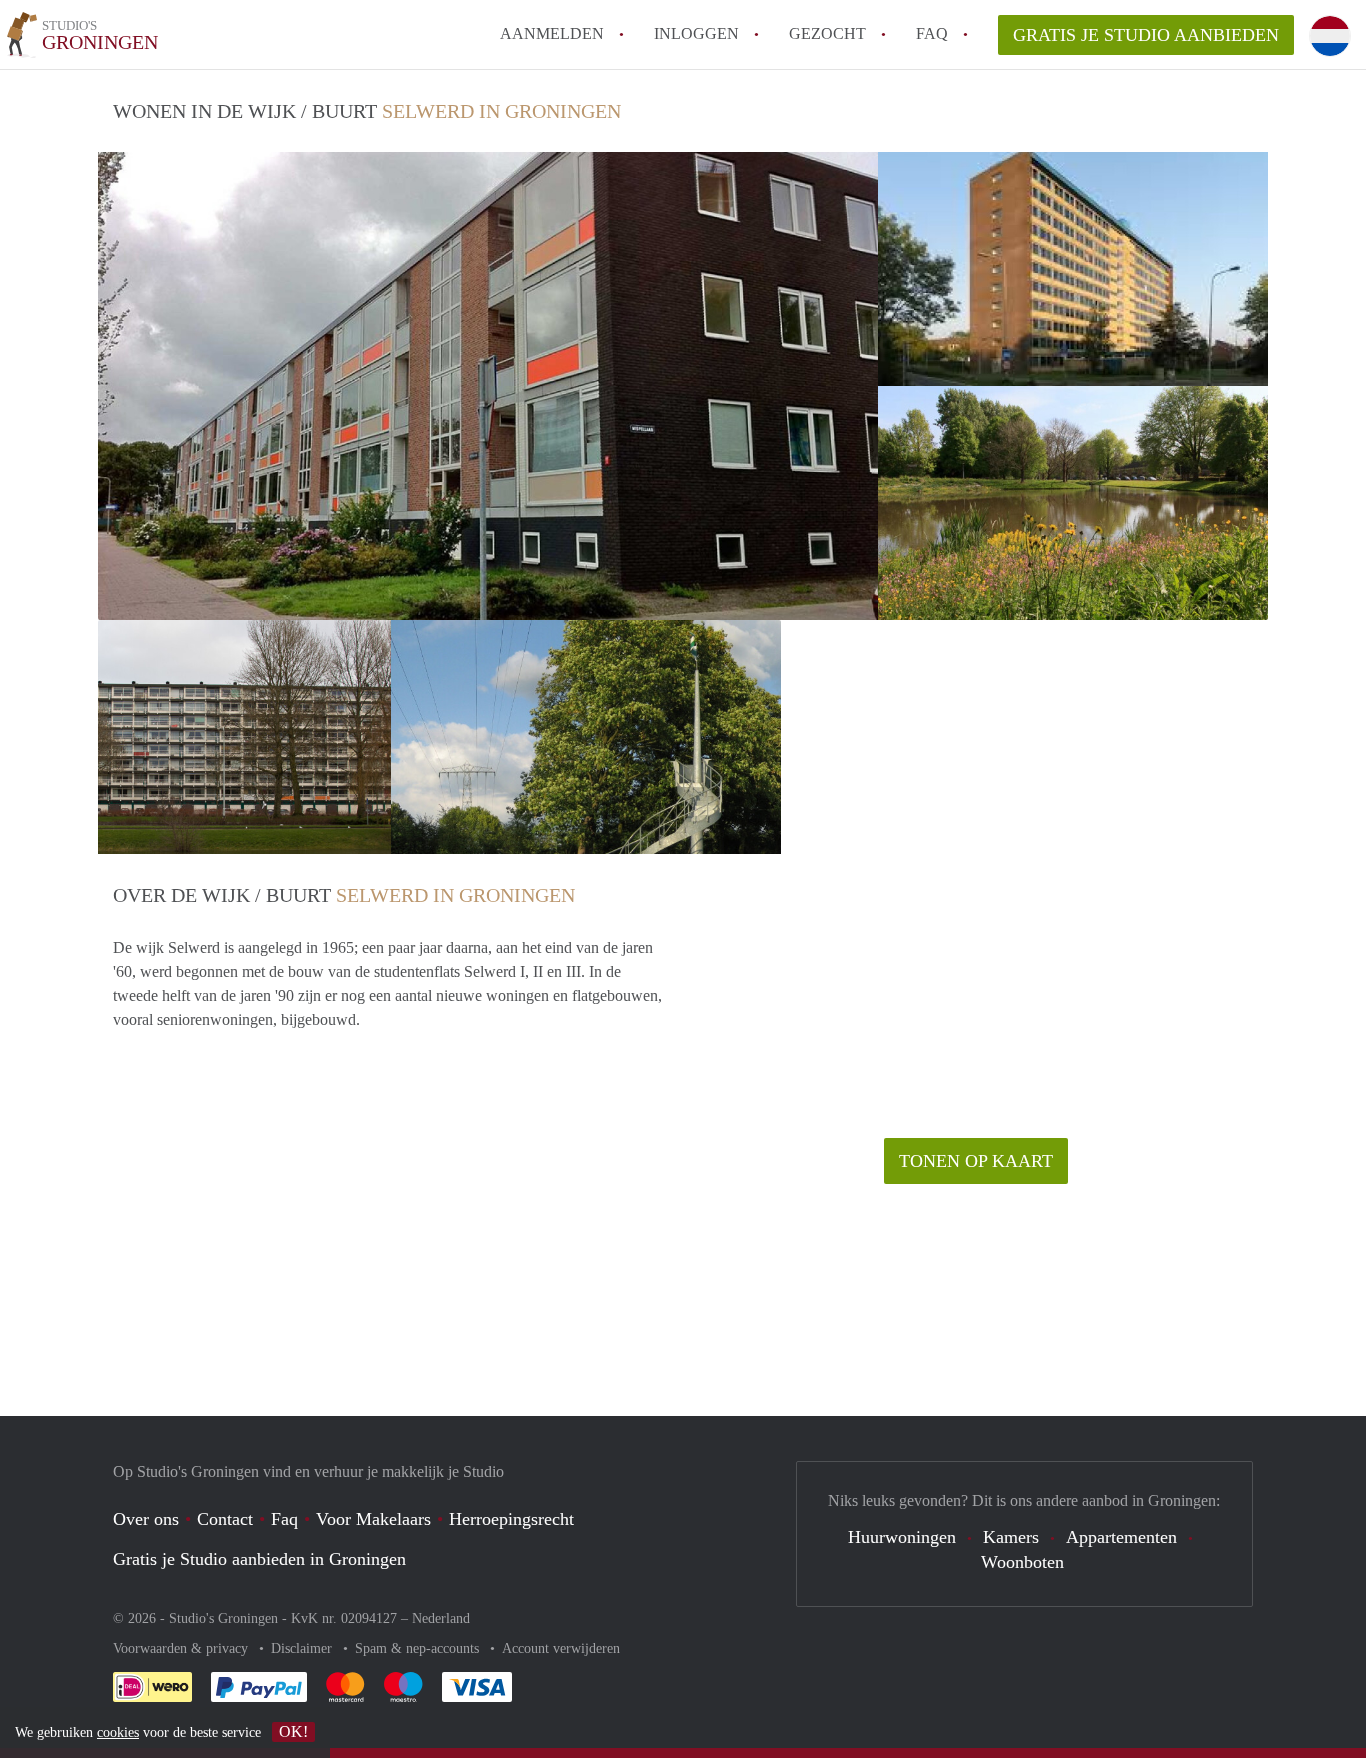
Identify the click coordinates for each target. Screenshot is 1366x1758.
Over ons (146, 1519)
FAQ (932, 33)
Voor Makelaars (373, 1519)
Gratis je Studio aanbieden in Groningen (259, 1559)
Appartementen (1121, 1537)
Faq (284, 1519)
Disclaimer (303, 1648)
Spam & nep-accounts (419, 1648)
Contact (225, 1519)
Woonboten (1022, 1562)
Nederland (441, 1618)
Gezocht (827, 33)
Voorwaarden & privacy (182, 1648)
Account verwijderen (561, 1648)
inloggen (696, 33)
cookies (118, 1732)
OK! (293, 1731)
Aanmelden (552, 33)
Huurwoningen (902, 1537)
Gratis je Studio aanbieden (1146, 35)
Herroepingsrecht (511, 1519)
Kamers (1011, 1537)
